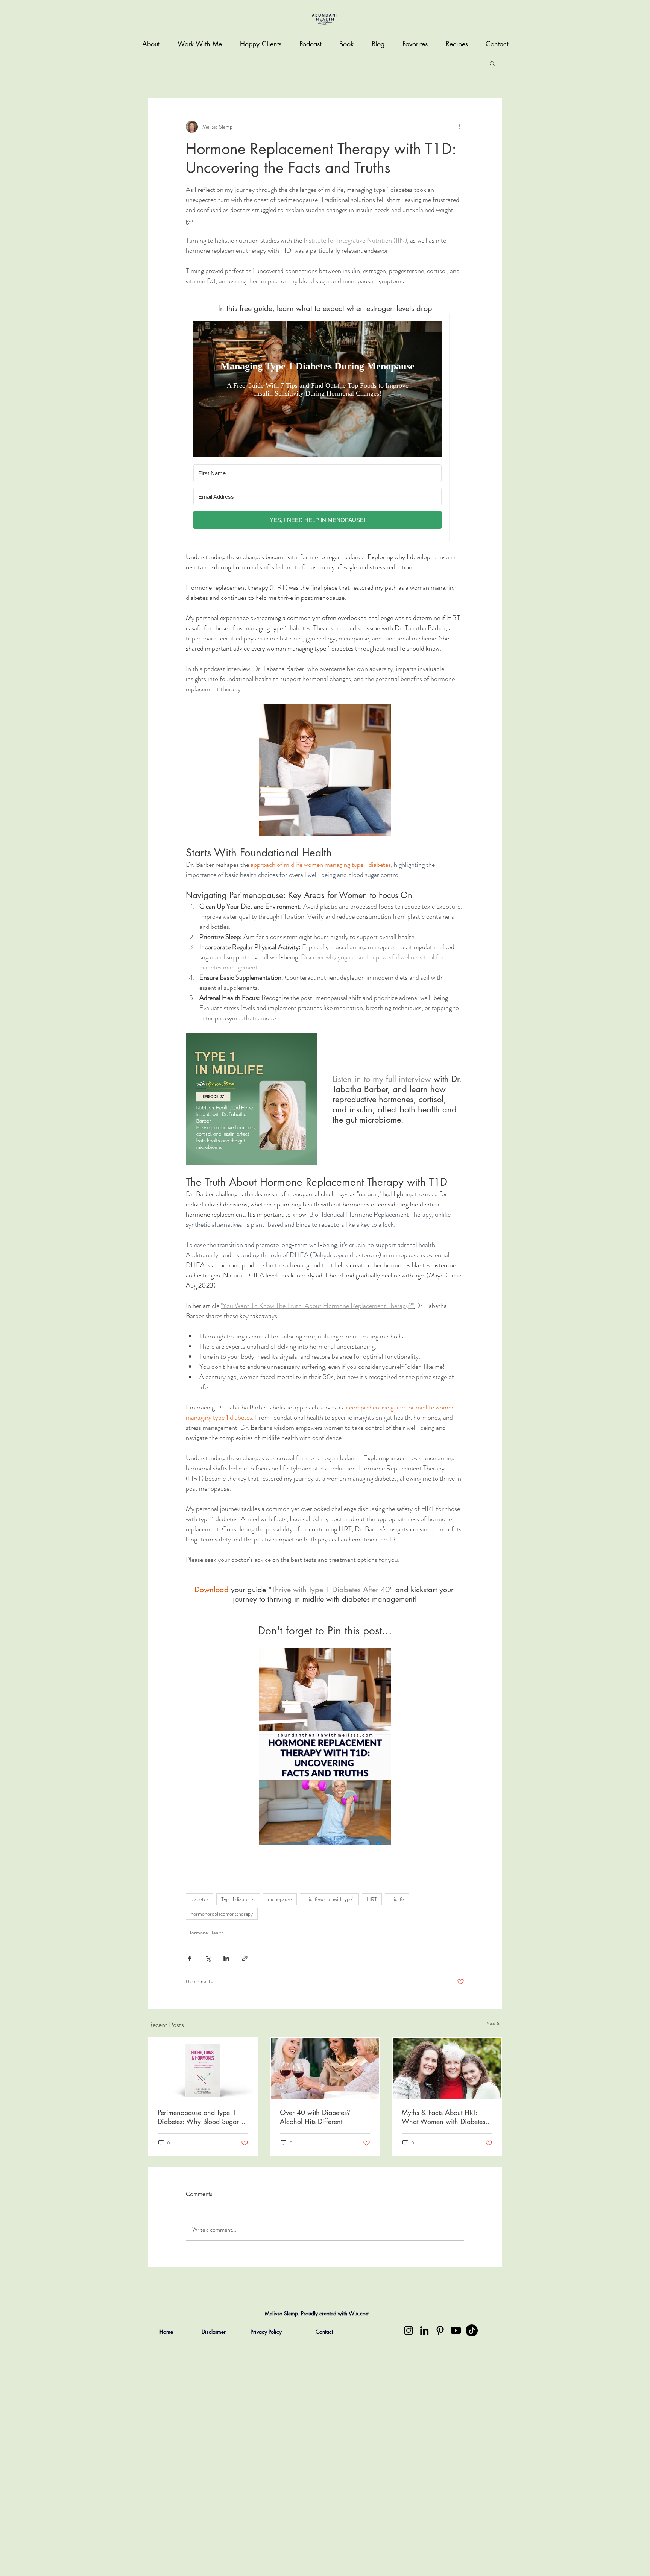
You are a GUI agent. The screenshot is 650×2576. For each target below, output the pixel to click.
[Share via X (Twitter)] (208, 1958)
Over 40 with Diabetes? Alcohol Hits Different (315, 2117)
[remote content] (325, 428)
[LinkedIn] (424, 2330)
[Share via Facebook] (189, 1958)
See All (494, 2024)
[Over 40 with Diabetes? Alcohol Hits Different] (325, 2068)
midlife (397, 1899)
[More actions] (460, 127)
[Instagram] (409, 2330)
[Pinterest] (440, 2330)
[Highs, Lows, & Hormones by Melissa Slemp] (203, 2068)
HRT (372, 1899)
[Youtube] (456, 2330)
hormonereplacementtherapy (222, 1914)
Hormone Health (206, 1933)
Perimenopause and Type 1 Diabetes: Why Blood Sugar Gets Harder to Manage (198, 2117)
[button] (492, 63)
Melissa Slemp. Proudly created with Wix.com (317, 2313)
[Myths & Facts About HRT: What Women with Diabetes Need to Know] (447, 2068)
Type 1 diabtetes (238, 1899)
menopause (280, 1899)
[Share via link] (245, 1958)
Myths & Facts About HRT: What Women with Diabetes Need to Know (443, 2117)
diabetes (200, 1899)
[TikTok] (472, 2330)
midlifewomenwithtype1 (329, 1899)
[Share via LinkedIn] (226, 1958)
